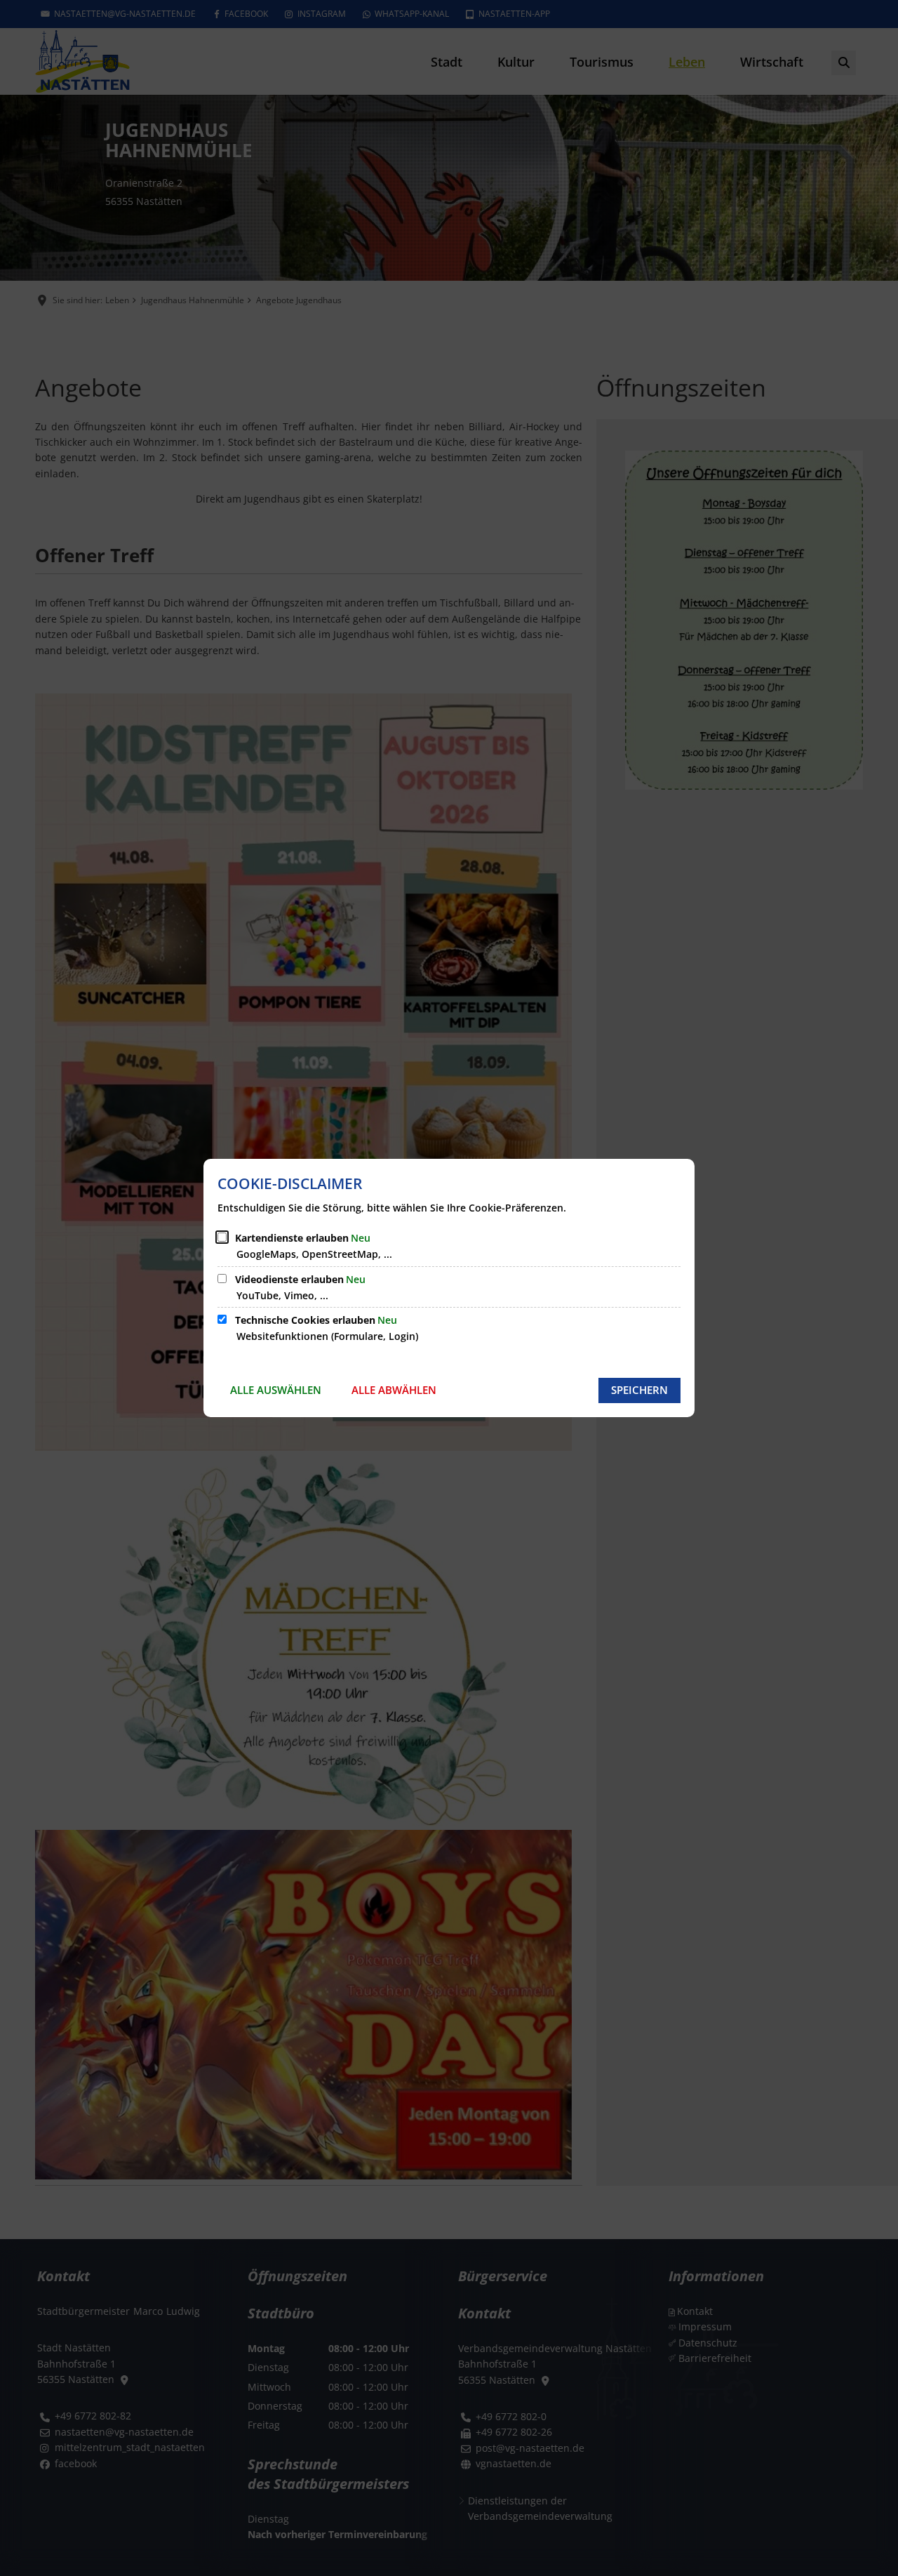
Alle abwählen (394, 1390)
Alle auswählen (276, 1390)
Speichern (639, 1390)
